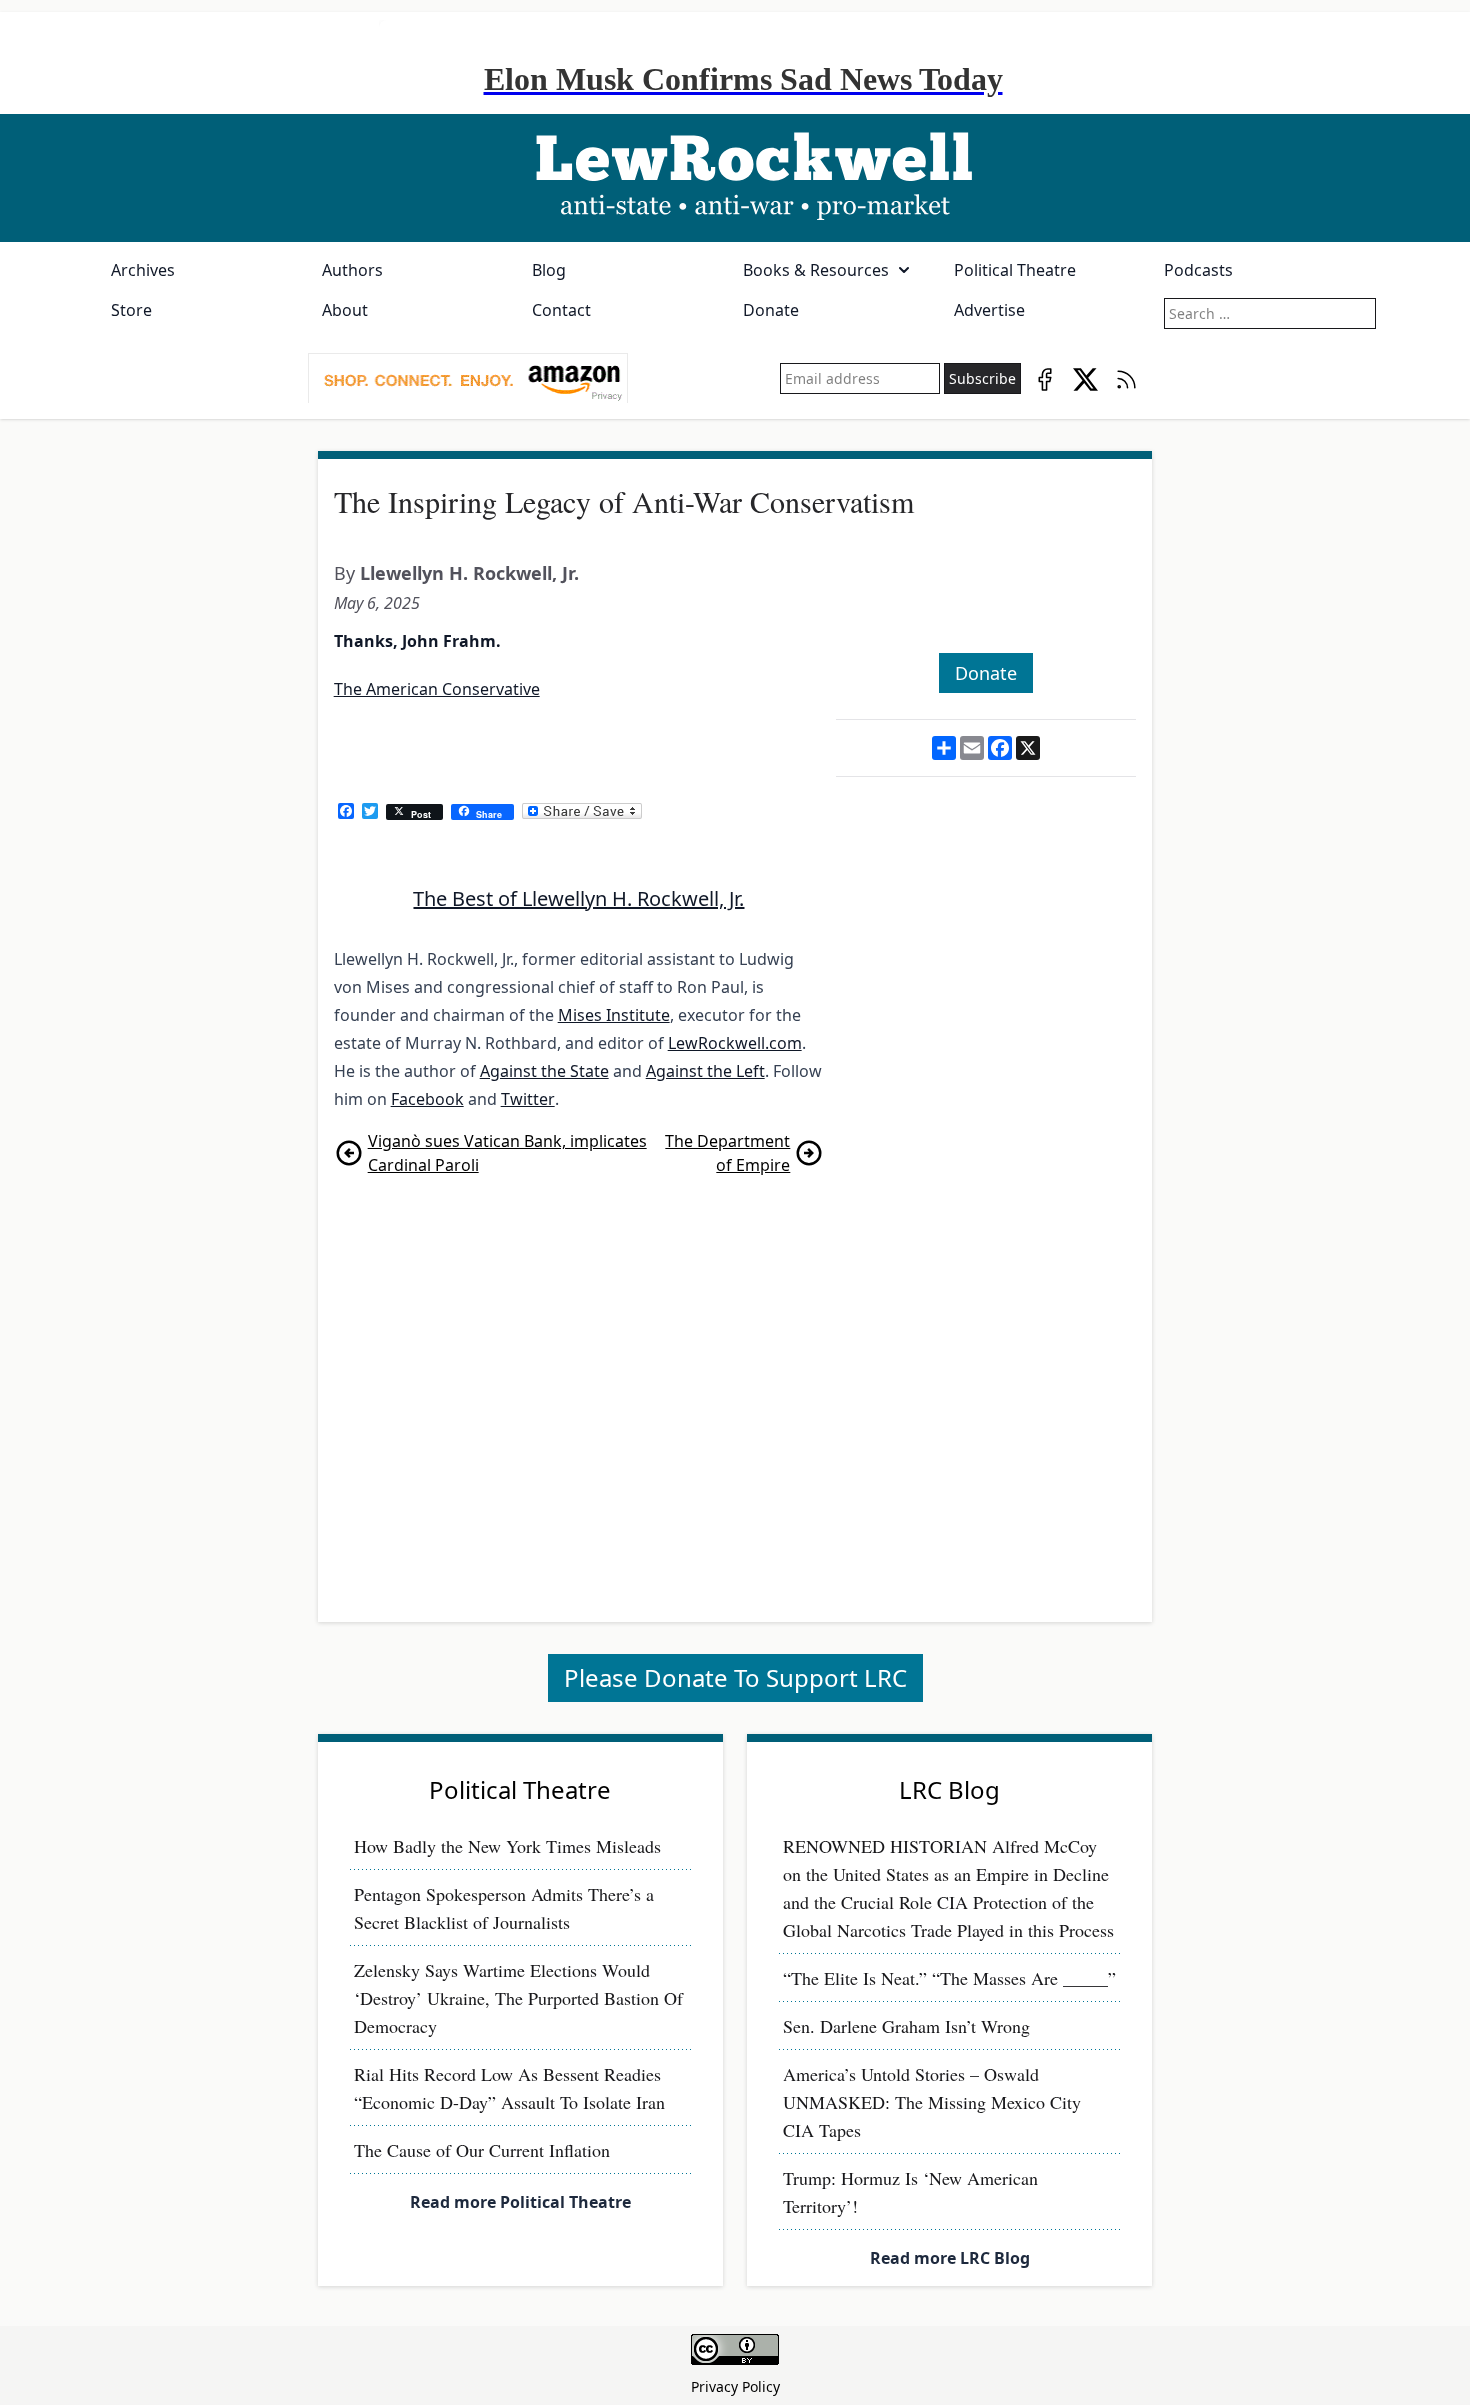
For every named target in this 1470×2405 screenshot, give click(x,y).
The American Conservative (437, 689)
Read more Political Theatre (520, 2202)
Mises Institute (614, 1015)
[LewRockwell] (735, 178)
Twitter (528, 1099)
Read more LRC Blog (950, 2258)
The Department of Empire (727, 1153)
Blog (549, 270)
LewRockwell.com (735, 1043)
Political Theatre (1015, 270)
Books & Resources (816, 270)
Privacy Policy (735, 2386)
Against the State (544, 1071)
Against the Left (705, 1071)
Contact (561, 310)
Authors (352, 270)
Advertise (989, 310)
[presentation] (468, 379)
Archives (143, 270)
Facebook (427, 1099)
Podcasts (1198, 270)
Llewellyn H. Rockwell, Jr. (469, 573)
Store (131, 310)
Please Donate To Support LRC (735, 1677)
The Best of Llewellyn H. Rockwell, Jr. (578, 898)
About (345, 310)
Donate (771, 310)
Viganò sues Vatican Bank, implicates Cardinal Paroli (507, 1153)
